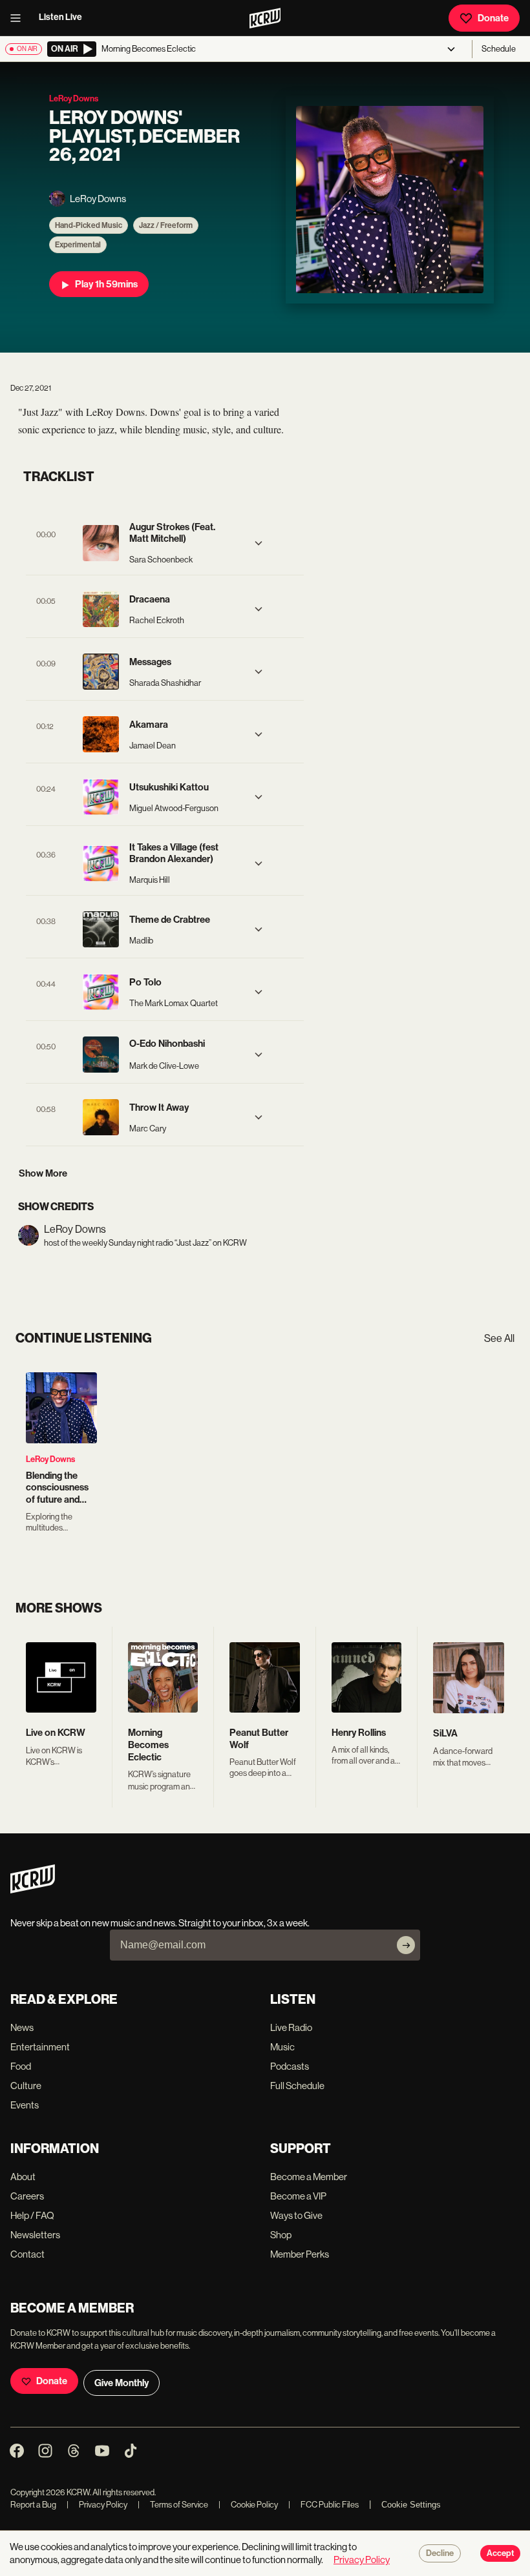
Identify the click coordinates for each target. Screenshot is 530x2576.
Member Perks (300, 2254)
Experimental (78, 245)
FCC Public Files (323, 2505)
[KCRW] (33, 1890)
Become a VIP (298, 2196)
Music (282, 2047)
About (23, 2177)
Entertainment (40, 2047)
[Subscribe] (406, 1945)
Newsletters (35, 2235)
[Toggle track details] (259, 543)
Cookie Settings (411, 2505)
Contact (27, 2254)
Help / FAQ (32, 2215)
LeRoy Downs (50, 1459)
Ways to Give (296, 2215)
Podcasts (290, 2066)
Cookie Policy (248, 2505)
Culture (26, 2086)
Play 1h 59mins (106, 284)
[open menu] (19, 18)
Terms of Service (173, 2505)
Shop (281, 2235)
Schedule (499, 49)
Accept (500, 2553)
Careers (27, 2196)
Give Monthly (122, 2383)
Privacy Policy (97, 2505)
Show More (43, 1173)
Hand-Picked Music (89, 225)
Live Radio (291, 2027)
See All (499, 1338)
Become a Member (309, 2177)
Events (25, 2105)
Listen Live (60, 17)
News (22, 2027)
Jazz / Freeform (166, 225)
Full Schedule (297, 2086)
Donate (493, 18)
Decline (440, 2553)
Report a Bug (33, 2505)
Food (21, 2066)
